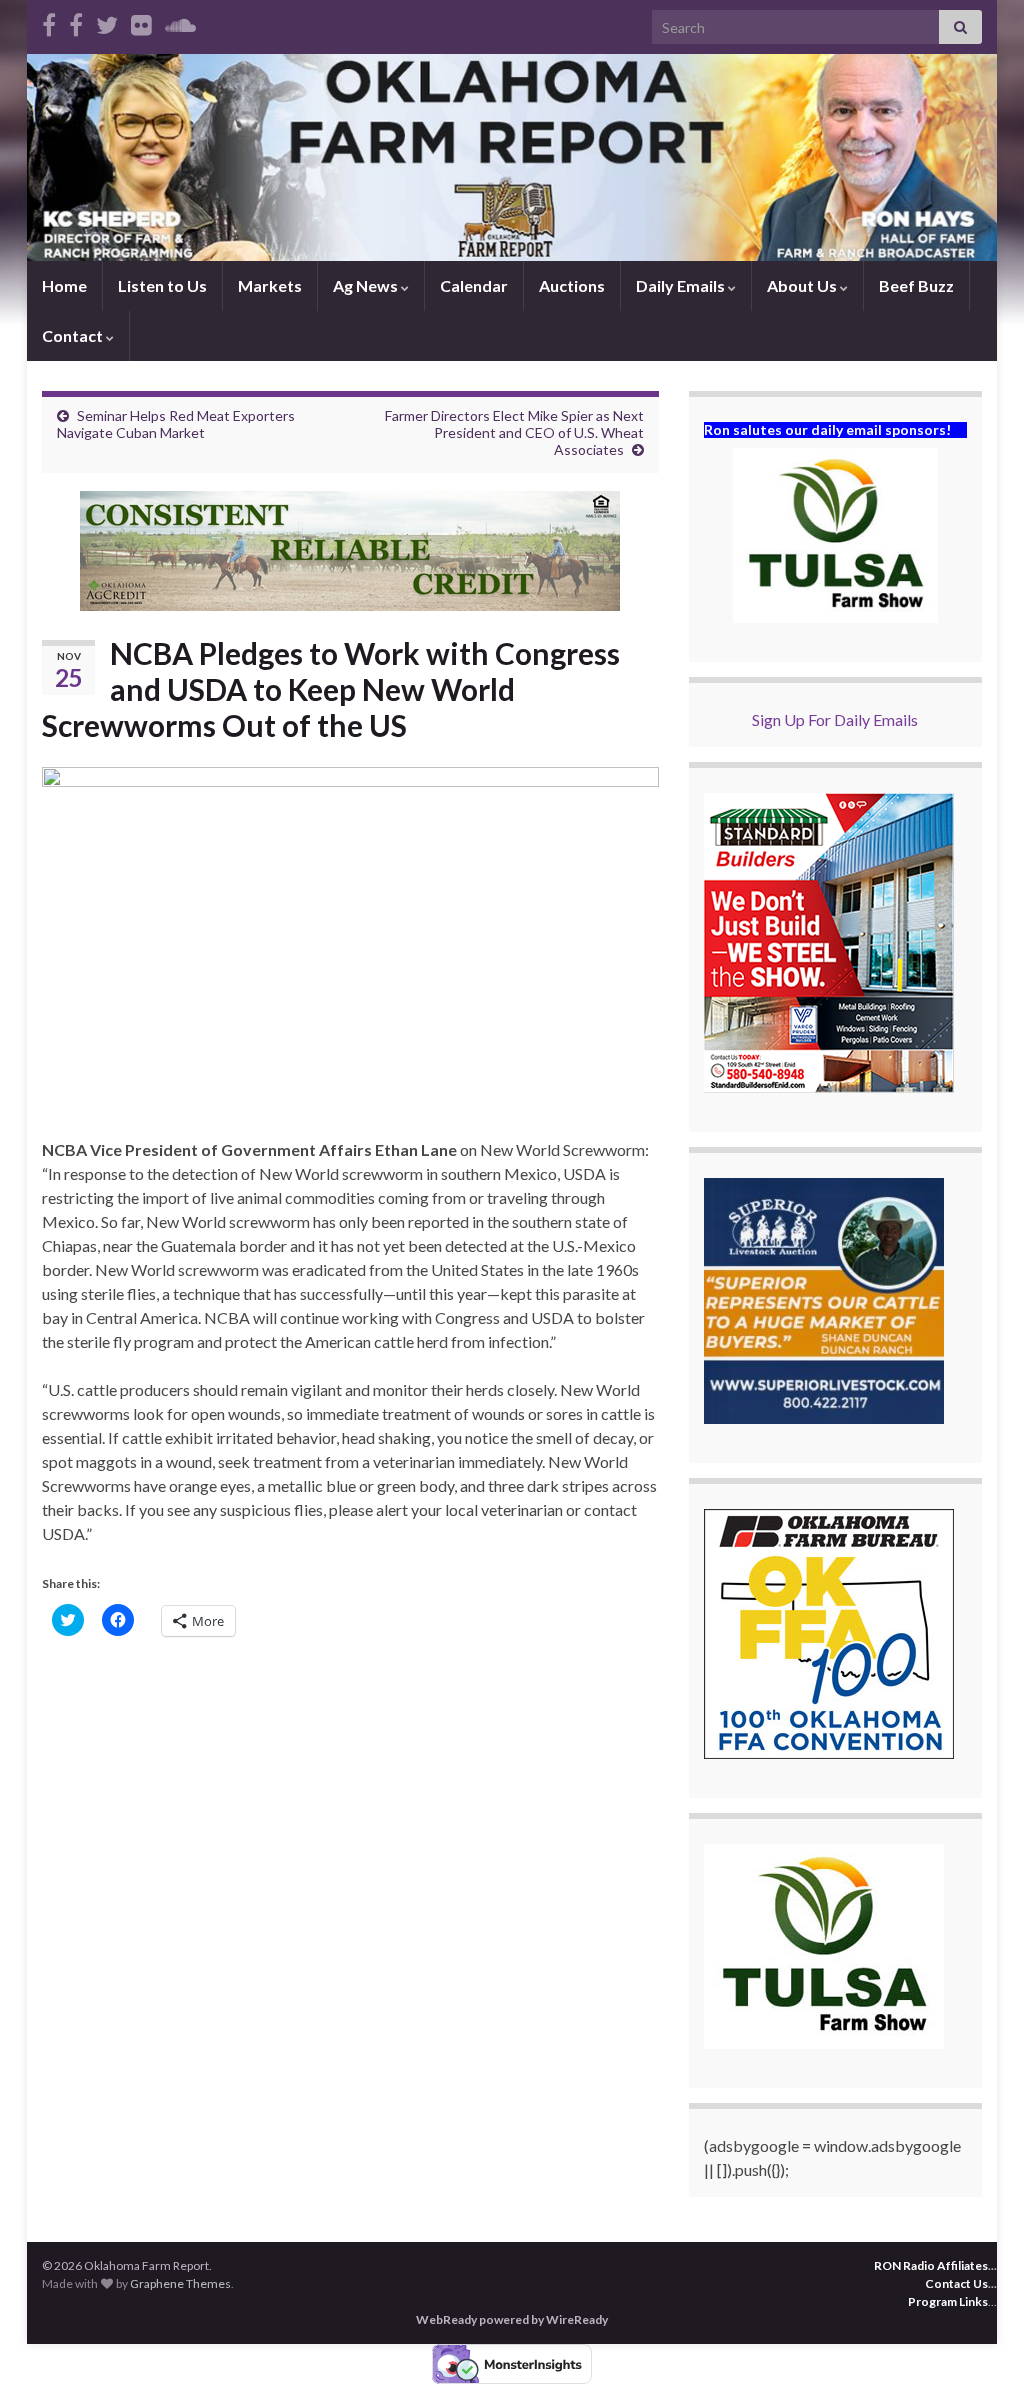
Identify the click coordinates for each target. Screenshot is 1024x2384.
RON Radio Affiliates (931, 2265)
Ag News (367, 285)
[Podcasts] (180, 21)
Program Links (948, 2301)
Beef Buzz (916, 285)
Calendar (474, 285)
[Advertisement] (350, 1806)
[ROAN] (49, 21)
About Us (803, 285)
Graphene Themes (180, 2283)
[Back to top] (979, 2339)
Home (64, 285)
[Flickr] (141, 21)
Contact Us (956, 2283)
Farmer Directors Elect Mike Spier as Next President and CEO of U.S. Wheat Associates (514, 432)
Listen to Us (162, 285)
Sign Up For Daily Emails (835, 719)
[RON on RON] (107, 21)
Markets (270, 285)
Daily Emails (682, 285)
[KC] (76, 21)
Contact (74, 335)
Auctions (572, 285)
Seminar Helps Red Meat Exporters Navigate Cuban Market (176, 424)
